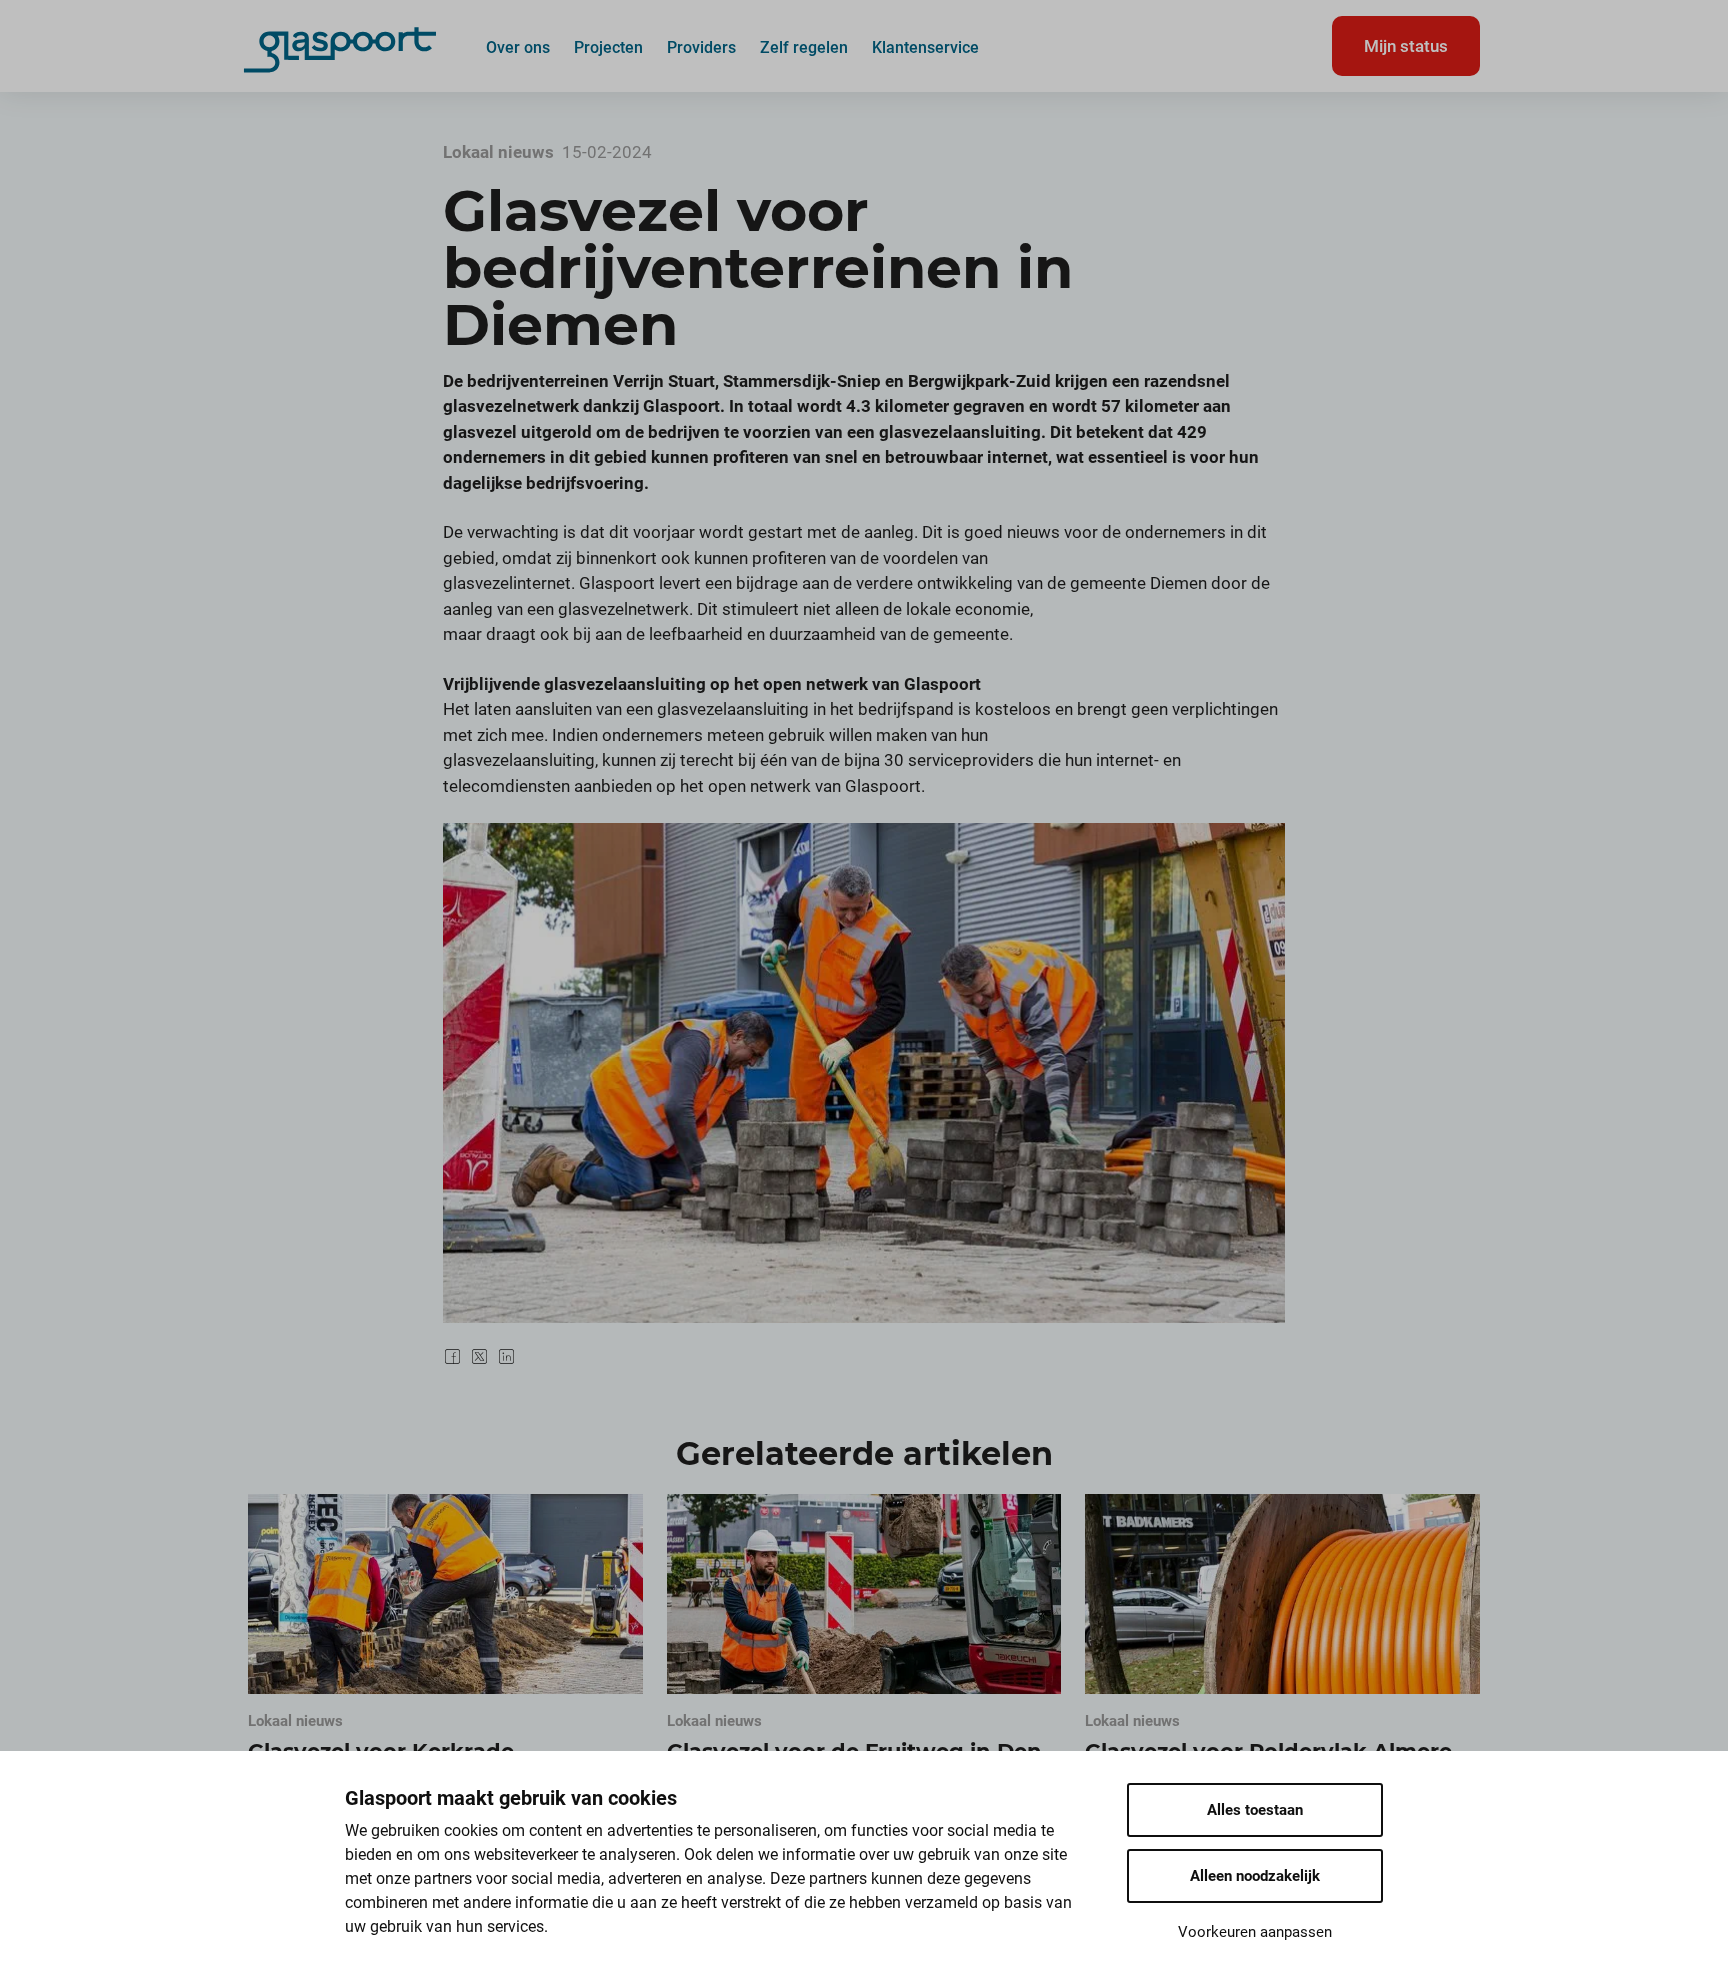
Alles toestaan (1255, 1810)
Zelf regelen (804, 47)
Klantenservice (925, 47)
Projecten (608, 47)
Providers (701, 47)
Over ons (518, 47)
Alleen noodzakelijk (1255, 1876)
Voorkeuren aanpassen (1255, 1932)
